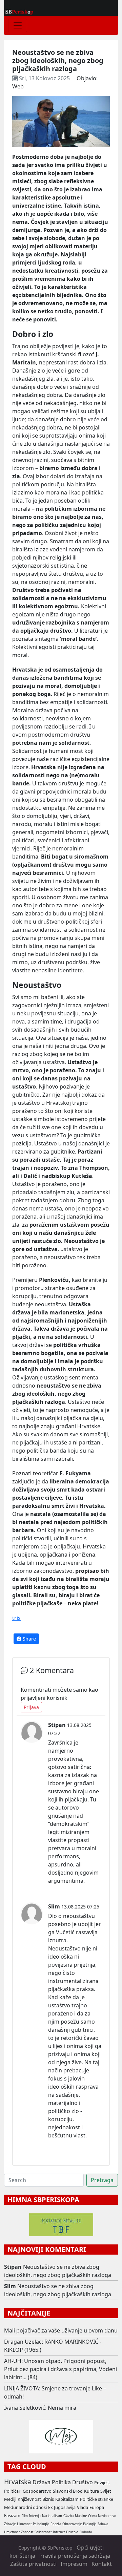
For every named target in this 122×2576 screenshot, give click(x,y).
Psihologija (41, 2524)
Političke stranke (97, 2499)
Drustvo (72, 2532)
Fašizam (12, 2515)
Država (42, 2482)
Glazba (68, 2516)
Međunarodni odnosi (25, 2507)
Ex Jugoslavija (62, 2507)
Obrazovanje (72, 2524)
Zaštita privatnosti (33, 2564)
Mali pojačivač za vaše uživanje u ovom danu (61, 2330)
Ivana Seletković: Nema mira (40, 2408)
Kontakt (102, 2564)
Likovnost (24, 2524)
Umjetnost (12, 2532)
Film (25, 2516)
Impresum (74, 2564)
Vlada (83, 2507)
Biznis (48, 2499)
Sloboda (86, 2532)
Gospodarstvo (37, 2491)
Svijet (106, 2491)
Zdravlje (10, 2524)
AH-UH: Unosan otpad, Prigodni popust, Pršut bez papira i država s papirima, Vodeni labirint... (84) (60, 2369)
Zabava (103, 2524)
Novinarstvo (107, 2516)
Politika (61, 2482)
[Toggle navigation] (18, 25)
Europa (97, 2507)
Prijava (31, 1707)
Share (29, 1639)
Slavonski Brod (68, 2491)
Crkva (92, 2516)
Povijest (102, 2483)
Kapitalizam (67, 2499)
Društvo (83, 2482)
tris (16, 1618)
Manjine (81, 2516)
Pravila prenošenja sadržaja (75, 2556)
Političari (13, 2491)
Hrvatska (18, 2482)
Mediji (10, 2499)
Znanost (27, 2532)
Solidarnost (43, 2532)
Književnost (29, 2499)
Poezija (56, 2524)
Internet (59, 2532)
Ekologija (90, 2524)
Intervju (35, 2516)
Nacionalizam (52, 2516)
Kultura (91, 2491)
